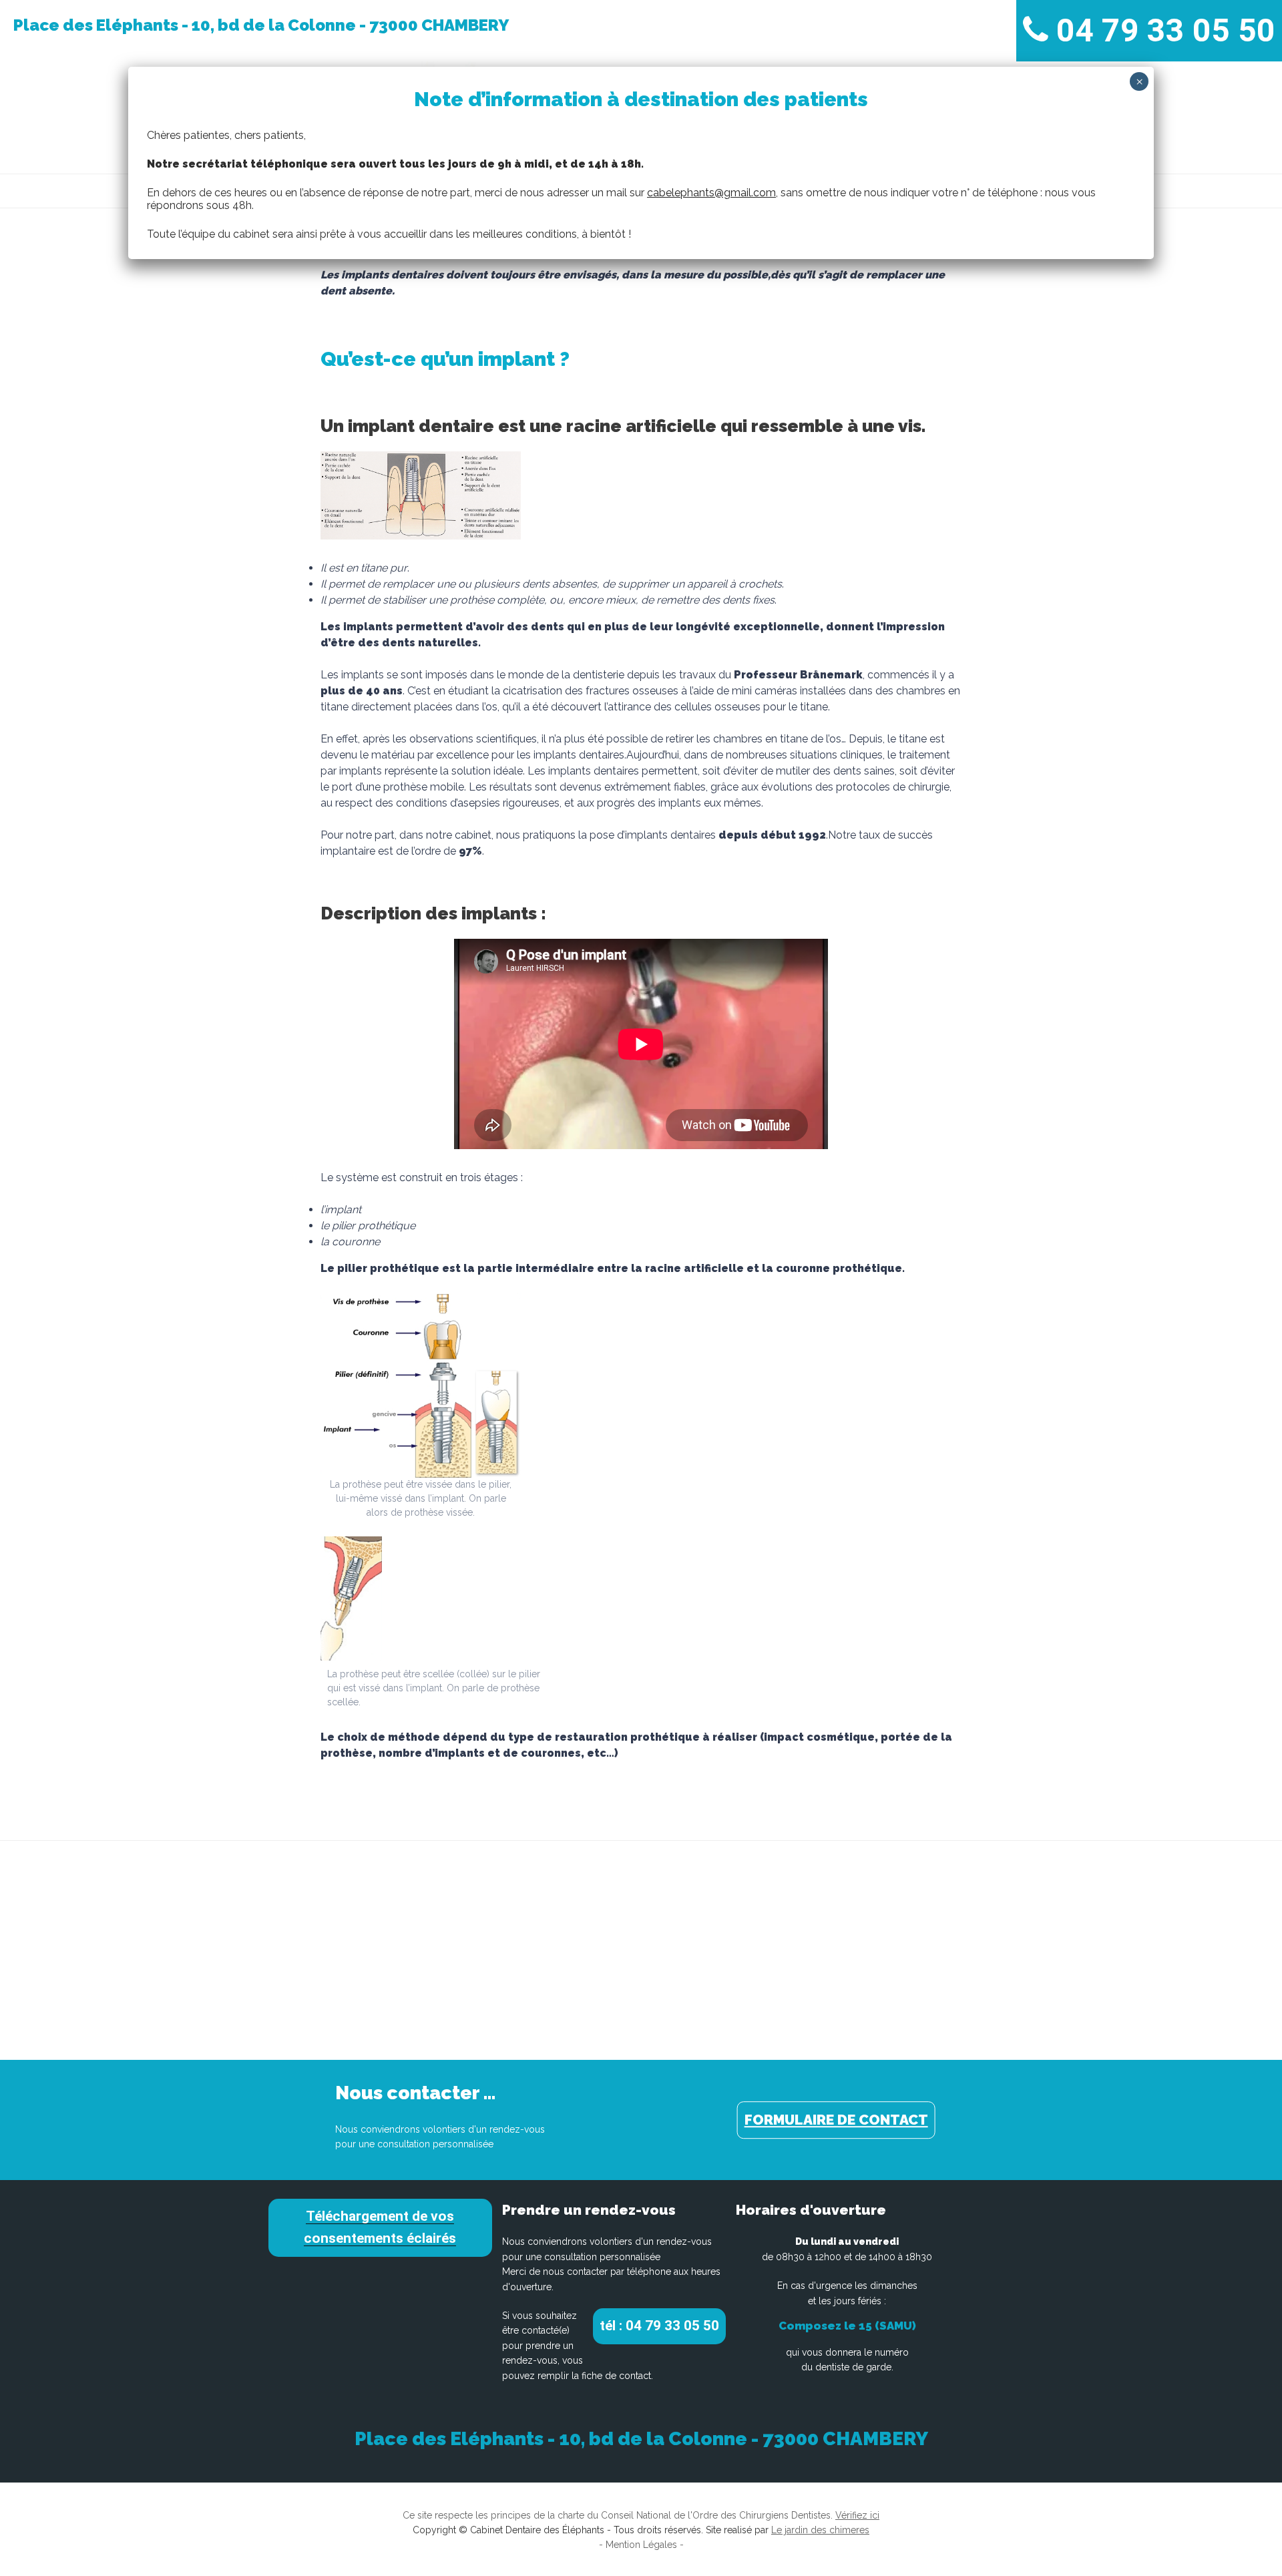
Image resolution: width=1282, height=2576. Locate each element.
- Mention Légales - (641, 2545)
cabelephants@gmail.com (711, 193)
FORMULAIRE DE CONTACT (836, 2120)
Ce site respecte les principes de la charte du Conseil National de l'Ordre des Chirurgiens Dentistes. (641, 2515)
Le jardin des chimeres (820, 2530)
